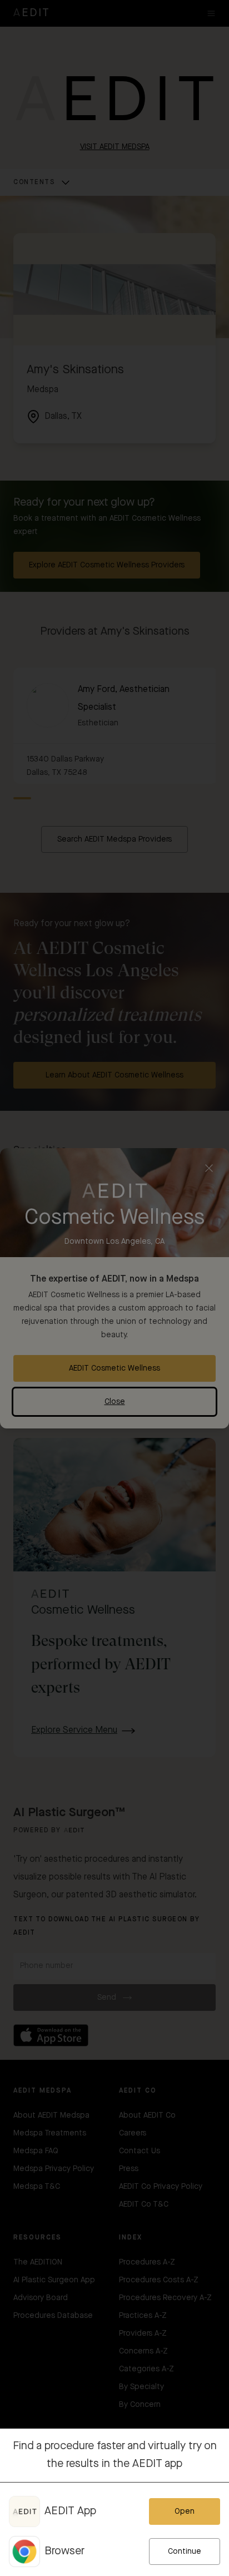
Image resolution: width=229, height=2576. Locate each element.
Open (185, 2511)
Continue (185, 2552)
